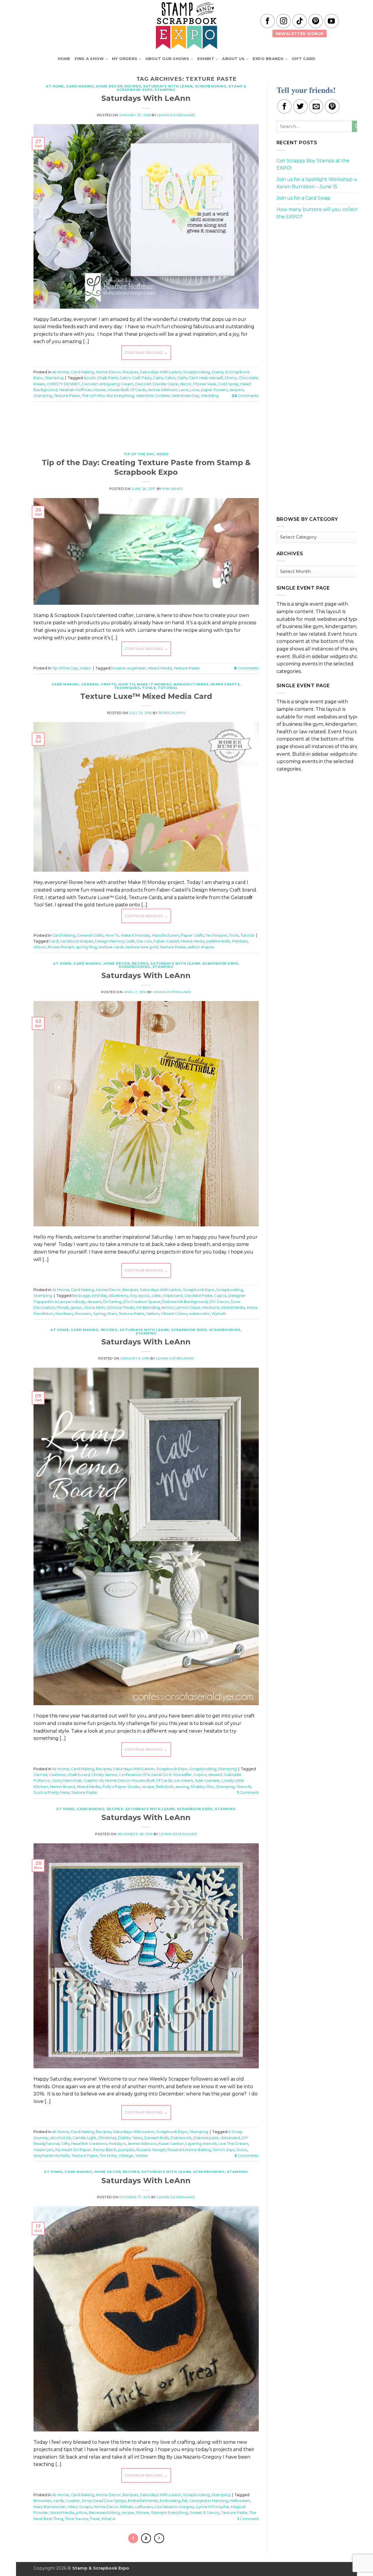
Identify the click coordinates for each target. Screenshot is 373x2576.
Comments (245, 396)
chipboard (173, 1296)
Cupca (220, 1296)
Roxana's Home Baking (189, 2150)
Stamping (165, 90)
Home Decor (109, 86)
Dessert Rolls (156, 2138)
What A (108, 2519)
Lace (184, 390)
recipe (148, 1787)
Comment (248, 1792)
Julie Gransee (207, 1781)
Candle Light (84, 2138)
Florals (63, 1308)
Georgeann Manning (209, 2501)
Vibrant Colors (174, 1314)
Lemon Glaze (188, 1308)
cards (58, 2501)
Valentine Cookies (153, 396)
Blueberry (119, 1296)
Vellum (153, 1314)
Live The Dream (233, 2144)
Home (64, 59)
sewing (182, 1787)
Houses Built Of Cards (152, 1781)
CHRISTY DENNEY (63, 384)
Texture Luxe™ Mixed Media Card (146, 696)
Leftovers (144, 2507)
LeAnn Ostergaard (176, 115)
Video (163, 454)
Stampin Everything (169, 2513)
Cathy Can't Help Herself (200, 378)
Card (54, 941)
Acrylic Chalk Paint (101, 378)
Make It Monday (154, 684)
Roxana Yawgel (151, 2150)
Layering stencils (201, 2144)
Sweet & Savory (205, 2513)
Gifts (65, 2144)
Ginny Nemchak (67, 1781)
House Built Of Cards (127, 390)
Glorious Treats (121, 1308)
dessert (94, 1302)
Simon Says (224, 2150)
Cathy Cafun (164, 378)
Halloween (240, 2501)
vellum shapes (201, 947)
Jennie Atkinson (162, 390)
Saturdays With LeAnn (168, 86)
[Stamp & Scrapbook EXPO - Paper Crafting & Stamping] (186, 26)
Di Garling (112, 1302)
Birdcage (81, 1296)
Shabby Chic (202, 1787)
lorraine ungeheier (129, 668)
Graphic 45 (93, 1781)
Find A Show (89, 59)
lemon (168, 1308)
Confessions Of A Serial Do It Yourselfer (155, 1775)
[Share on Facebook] (284, 106)
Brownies (42, 2501)
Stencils (244, 1787)
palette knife (218, 941)
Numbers (64, 1314)
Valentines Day (185, 396)
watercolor (199, 1314)
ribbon (40, 947)
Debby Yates (130, 2138)
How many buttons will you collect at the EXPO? (320, 213)
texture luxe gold (142, 947)
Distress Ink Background (185, 1302)
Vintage (126, 2156)
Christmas (107, 2138)
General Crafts (99, 684)
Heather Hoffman (75, 390)
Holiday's (117, 2144)
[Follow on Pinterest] (316, 21)
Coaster (73, 2501)
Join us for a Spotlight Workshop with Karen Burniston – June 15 (320, 183)
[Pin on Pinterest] (332, 106)
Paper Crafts (225, 684)
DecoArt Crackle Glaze (157, 384)
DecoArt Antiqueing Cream (108, 384)
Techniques (127, 688)
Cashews (57, 1775)
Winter (142, 2156)
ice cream (183, 1781)
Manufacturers (191, 684)
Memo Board (62, 1787)
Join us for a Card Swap (303, 198)
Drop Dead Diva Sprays (104, 2501)
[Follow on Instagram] (284, 21)
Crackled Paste (198, 1296)
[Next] (159, 2538)
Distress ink (181, 2138)
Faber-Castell (166, 941)
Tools (149, 688)
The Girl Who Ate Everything (108, 396)
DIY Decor (219, 1302)
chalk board (79, 1775)
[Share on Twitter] (300, 106)
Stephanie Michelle (52, 2156)
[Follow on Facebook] (268, 21)
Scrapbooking (211, 86)
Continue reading (146, 352)
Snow (242, 2150)
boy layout (140, 1296)
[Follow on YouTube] (332, 21)
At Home (55, 86)
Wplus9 (219, 1314)
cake (156, 1296)
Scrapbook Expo (220, 963)
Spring (99, 1314)
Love (195, 390)
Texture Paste (67, 396)
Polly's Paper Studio (121, 1787)
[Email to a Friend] (316, 106)
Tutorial (168, 688)
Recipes (133, 86)
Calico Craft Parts (135, 378)
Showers (83, 1314)
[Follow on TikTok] (300, 21)
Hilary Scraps (80, 2507)
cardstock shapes (77, 941)
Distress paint (206, 2138)
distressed (230, 2138)
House (100, 390)
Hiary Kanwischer (50, 2507)
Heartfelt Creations (89, 2144)
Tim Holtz (108, 2156)
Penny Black (105, 2150)
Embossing (170, 2501)
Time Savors (76, 2519)
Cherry (231, 378)
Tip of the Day (139, 454)
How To (127, 684)
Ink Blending (148, 1308)
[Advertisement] (146, 424)
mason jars (44, 2150)
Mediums (211, 1308)
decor (186, 384)
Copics (200, 1775)
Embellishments (143, 2501)
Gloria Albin (94, 1308)
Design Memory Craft (115, 941)
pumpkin (126, 2150)
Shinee (142, 2513)
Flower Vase (205, 384)
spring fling (86, 947)
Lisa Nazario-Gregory (175, 2507)
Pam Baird (173, 489)
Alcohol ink (61, 2138)
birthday (100, 1296)
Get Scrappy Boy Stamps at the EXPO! (313, 165)
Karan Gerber (171, 2144)
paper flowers (214, 390)
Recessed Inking (104, 2513)
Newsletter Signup (300, 34)
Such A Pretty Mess (51, 1792)
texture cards (111, 947)
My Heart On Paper (73, 2150)
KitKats (127, 2507)
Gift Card (303, 59)
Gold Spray (228, 384)
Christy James (104, 1775)
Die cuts (144, 941)
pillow (82, 2513)
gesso (76, 1308)
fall (185, 2501)
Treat (95, 2519)
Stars (112, 1314)
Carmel (40, 1775)
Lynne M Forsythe (213, 2507)
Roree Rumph (172, 713)
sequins (236, 390)
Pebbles (240, 941)
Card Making (80, 86)
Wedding (210, 396)
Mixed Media (160, 668)
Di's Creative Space (142, 1302)
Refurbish (165, 1787)
